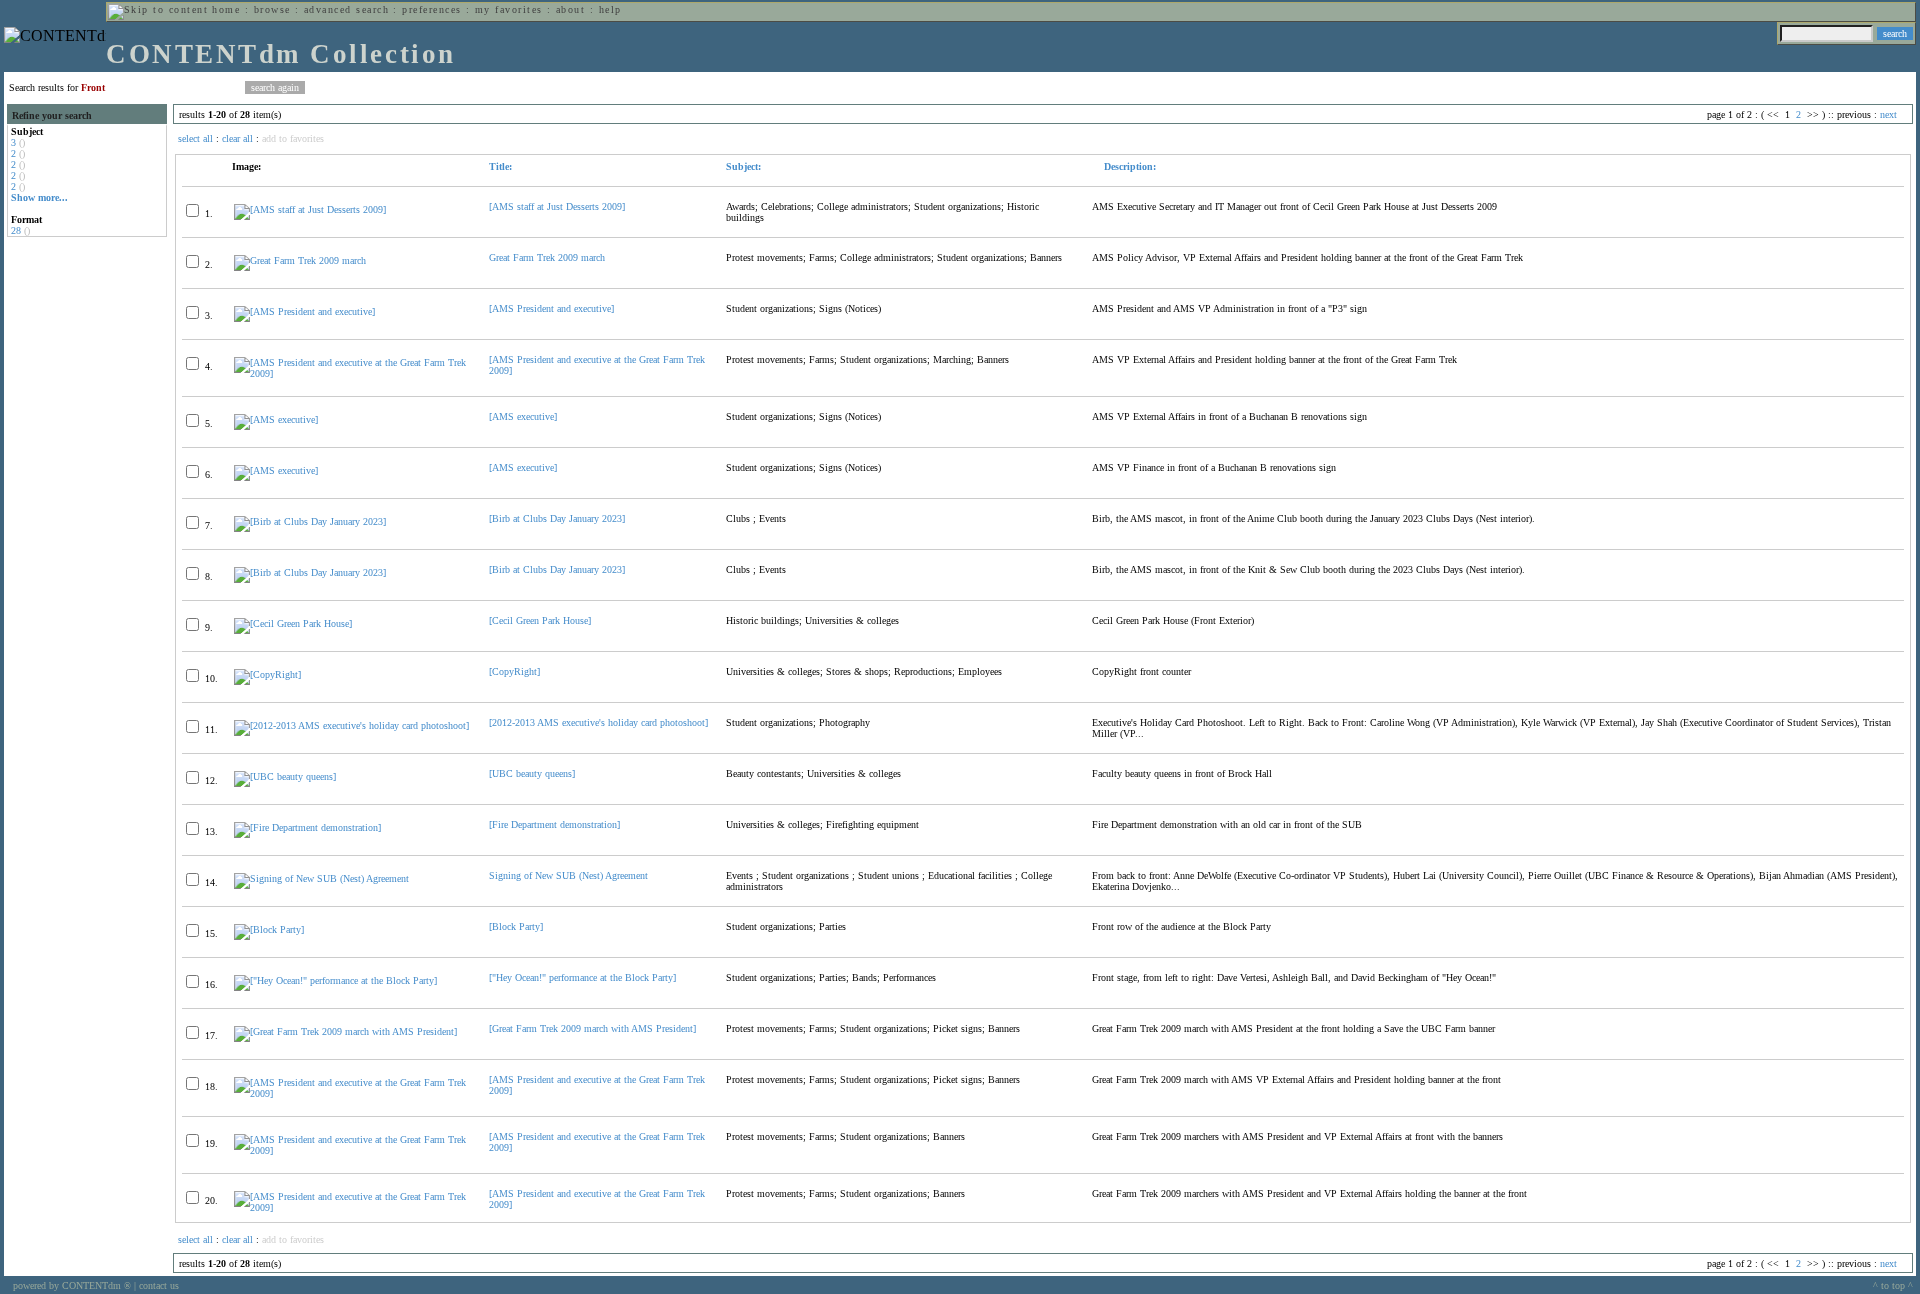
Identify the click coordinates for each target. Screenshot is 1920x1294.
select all (195, 138)
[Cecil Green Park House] (540, 620)
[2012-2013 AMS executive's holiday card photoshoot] (598, 722)
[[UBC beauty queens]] (285, 776)
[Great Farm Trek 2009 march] (300, 260)
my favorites (509, 9)
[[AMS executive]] (276, 419)
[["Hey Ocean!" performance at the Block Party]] (335, 980)
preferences (431, 9)
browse (272, 9)
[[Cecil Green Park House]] (293, 623)
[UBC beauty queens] (532, 773)
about (570, 9)
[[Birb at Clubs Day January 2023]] (310, 521)
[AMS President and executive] (551, 308)
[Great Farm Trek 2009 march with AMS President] (592, 1028)
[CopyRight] (514, 671)
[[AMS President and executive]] (304, 311)
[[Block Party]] (269, 929)
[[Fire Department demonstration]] (307, 827)
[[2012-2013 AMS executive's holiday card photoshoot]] (351, 725)
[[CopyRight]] (267, 674)
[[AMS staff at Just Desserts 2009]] (310, 209)
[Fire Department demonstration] (554, 824)
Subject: (743, 166)
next (1888, 114)
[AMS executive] (523, 416)
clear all (237, 138)
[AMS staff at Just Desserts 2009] (557, 206)
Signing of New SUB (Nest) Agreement (568, 875)
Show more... (39, 197)
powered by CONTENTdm (72, 1285)
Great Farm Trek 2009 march (547, 257)
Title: (500, 166)
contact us (159, 1285)
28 (16, 230)
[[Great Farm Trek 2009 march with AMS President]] (345, 1031)
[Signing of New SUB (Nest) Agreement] (321, 878)
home (226, 9)
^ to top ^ (1893, 1285)
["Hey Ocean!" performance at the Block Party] (582, 977)
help (610, 9)
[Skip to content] (158, 9)
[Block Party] (516, 926)
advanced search (346, 9)
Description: (1128, 166)
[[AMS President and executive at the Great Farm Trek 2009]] (353, 373)
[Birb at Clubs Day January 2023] (557, 518)
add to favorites (293, 138)
